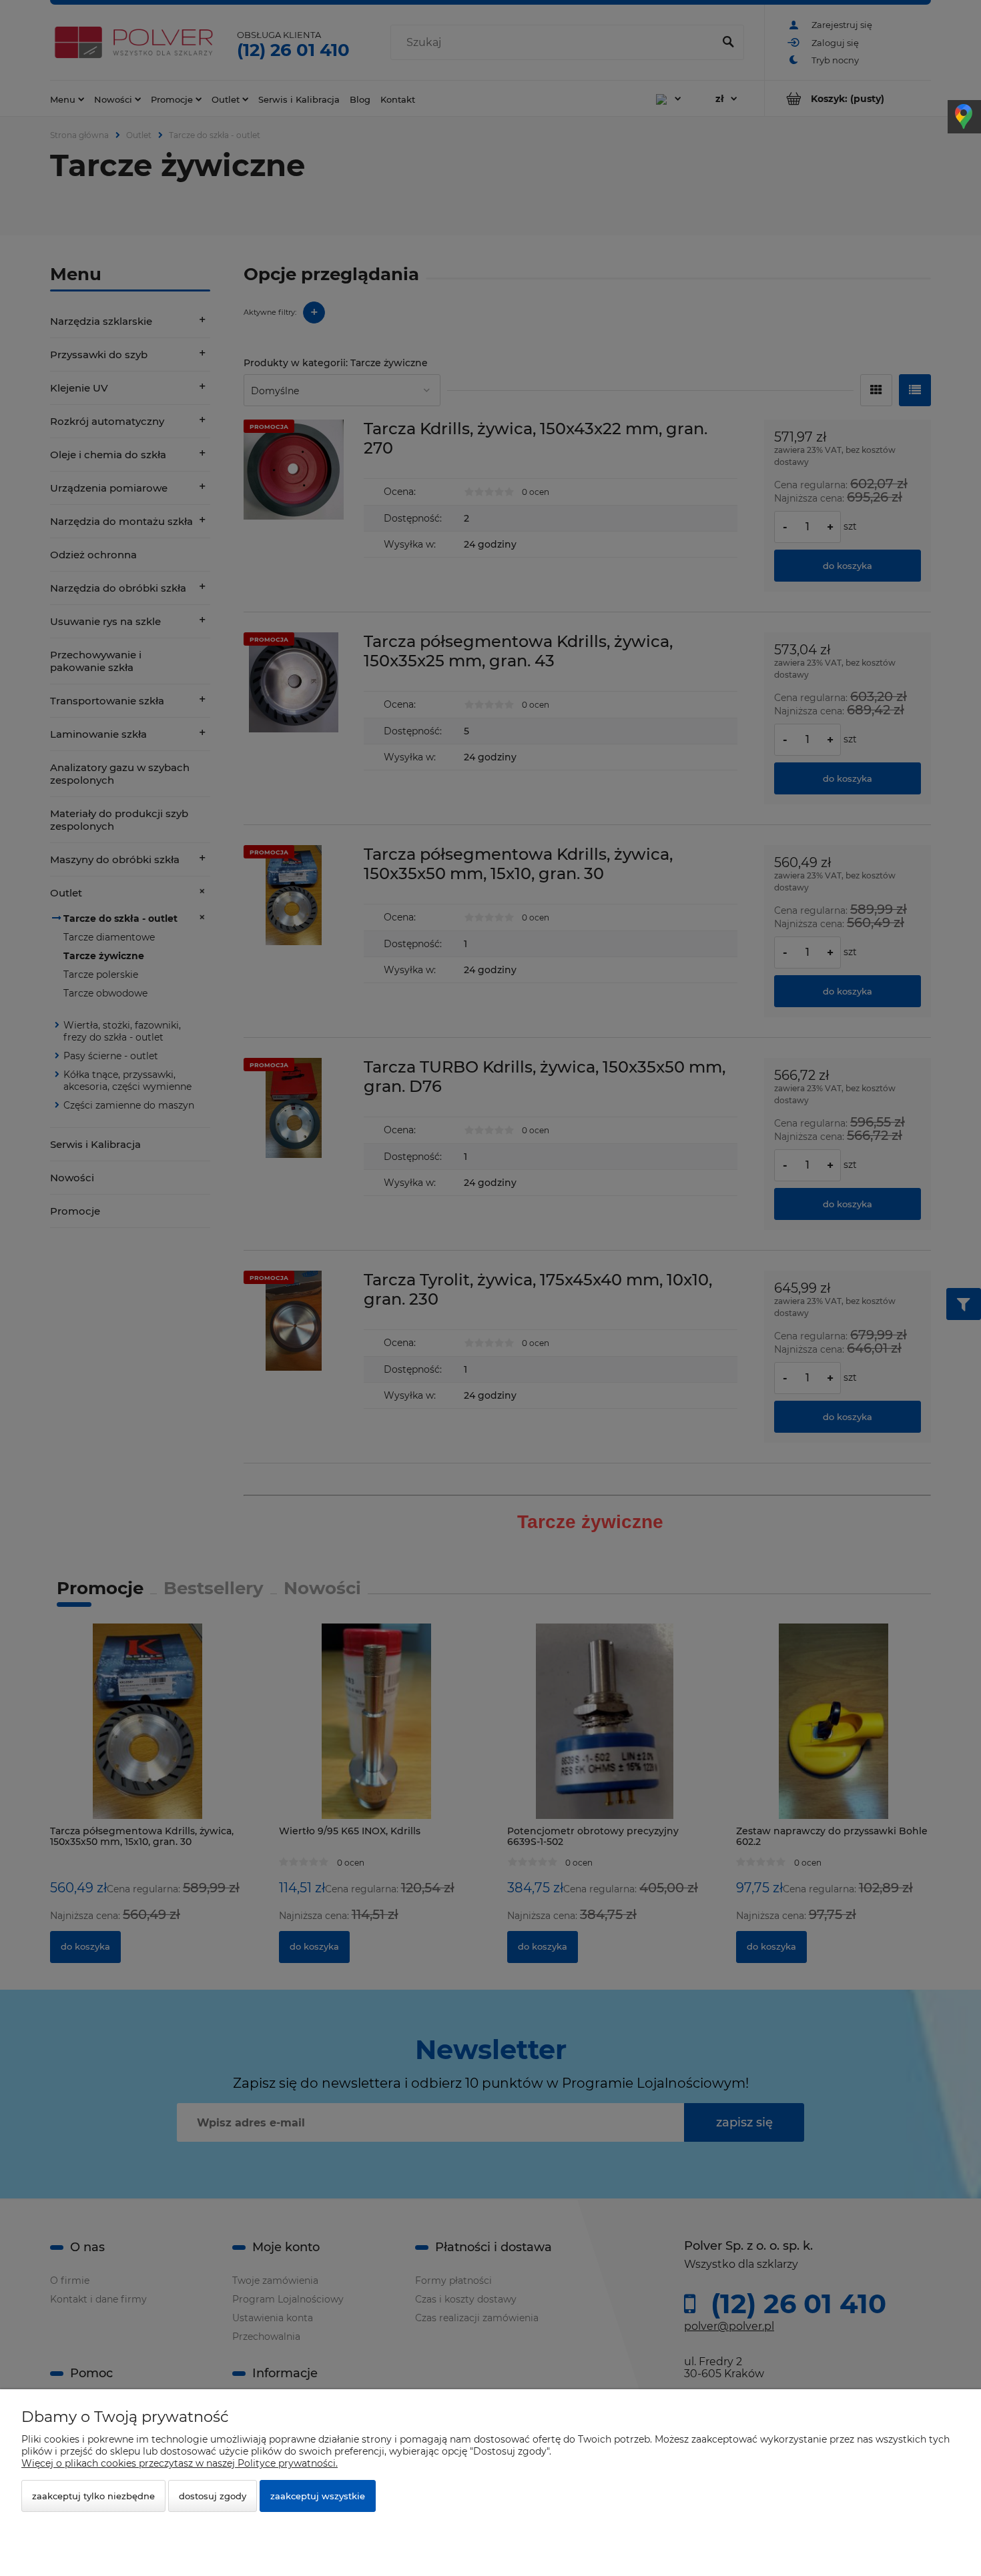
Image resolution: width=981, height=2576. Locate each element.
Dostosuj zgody (213, 2496)
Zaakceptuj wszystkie (318, 2496)
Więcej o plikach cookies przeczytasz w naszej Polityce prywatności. (180, 2463)
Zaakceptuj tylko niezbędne (93, 2496)
